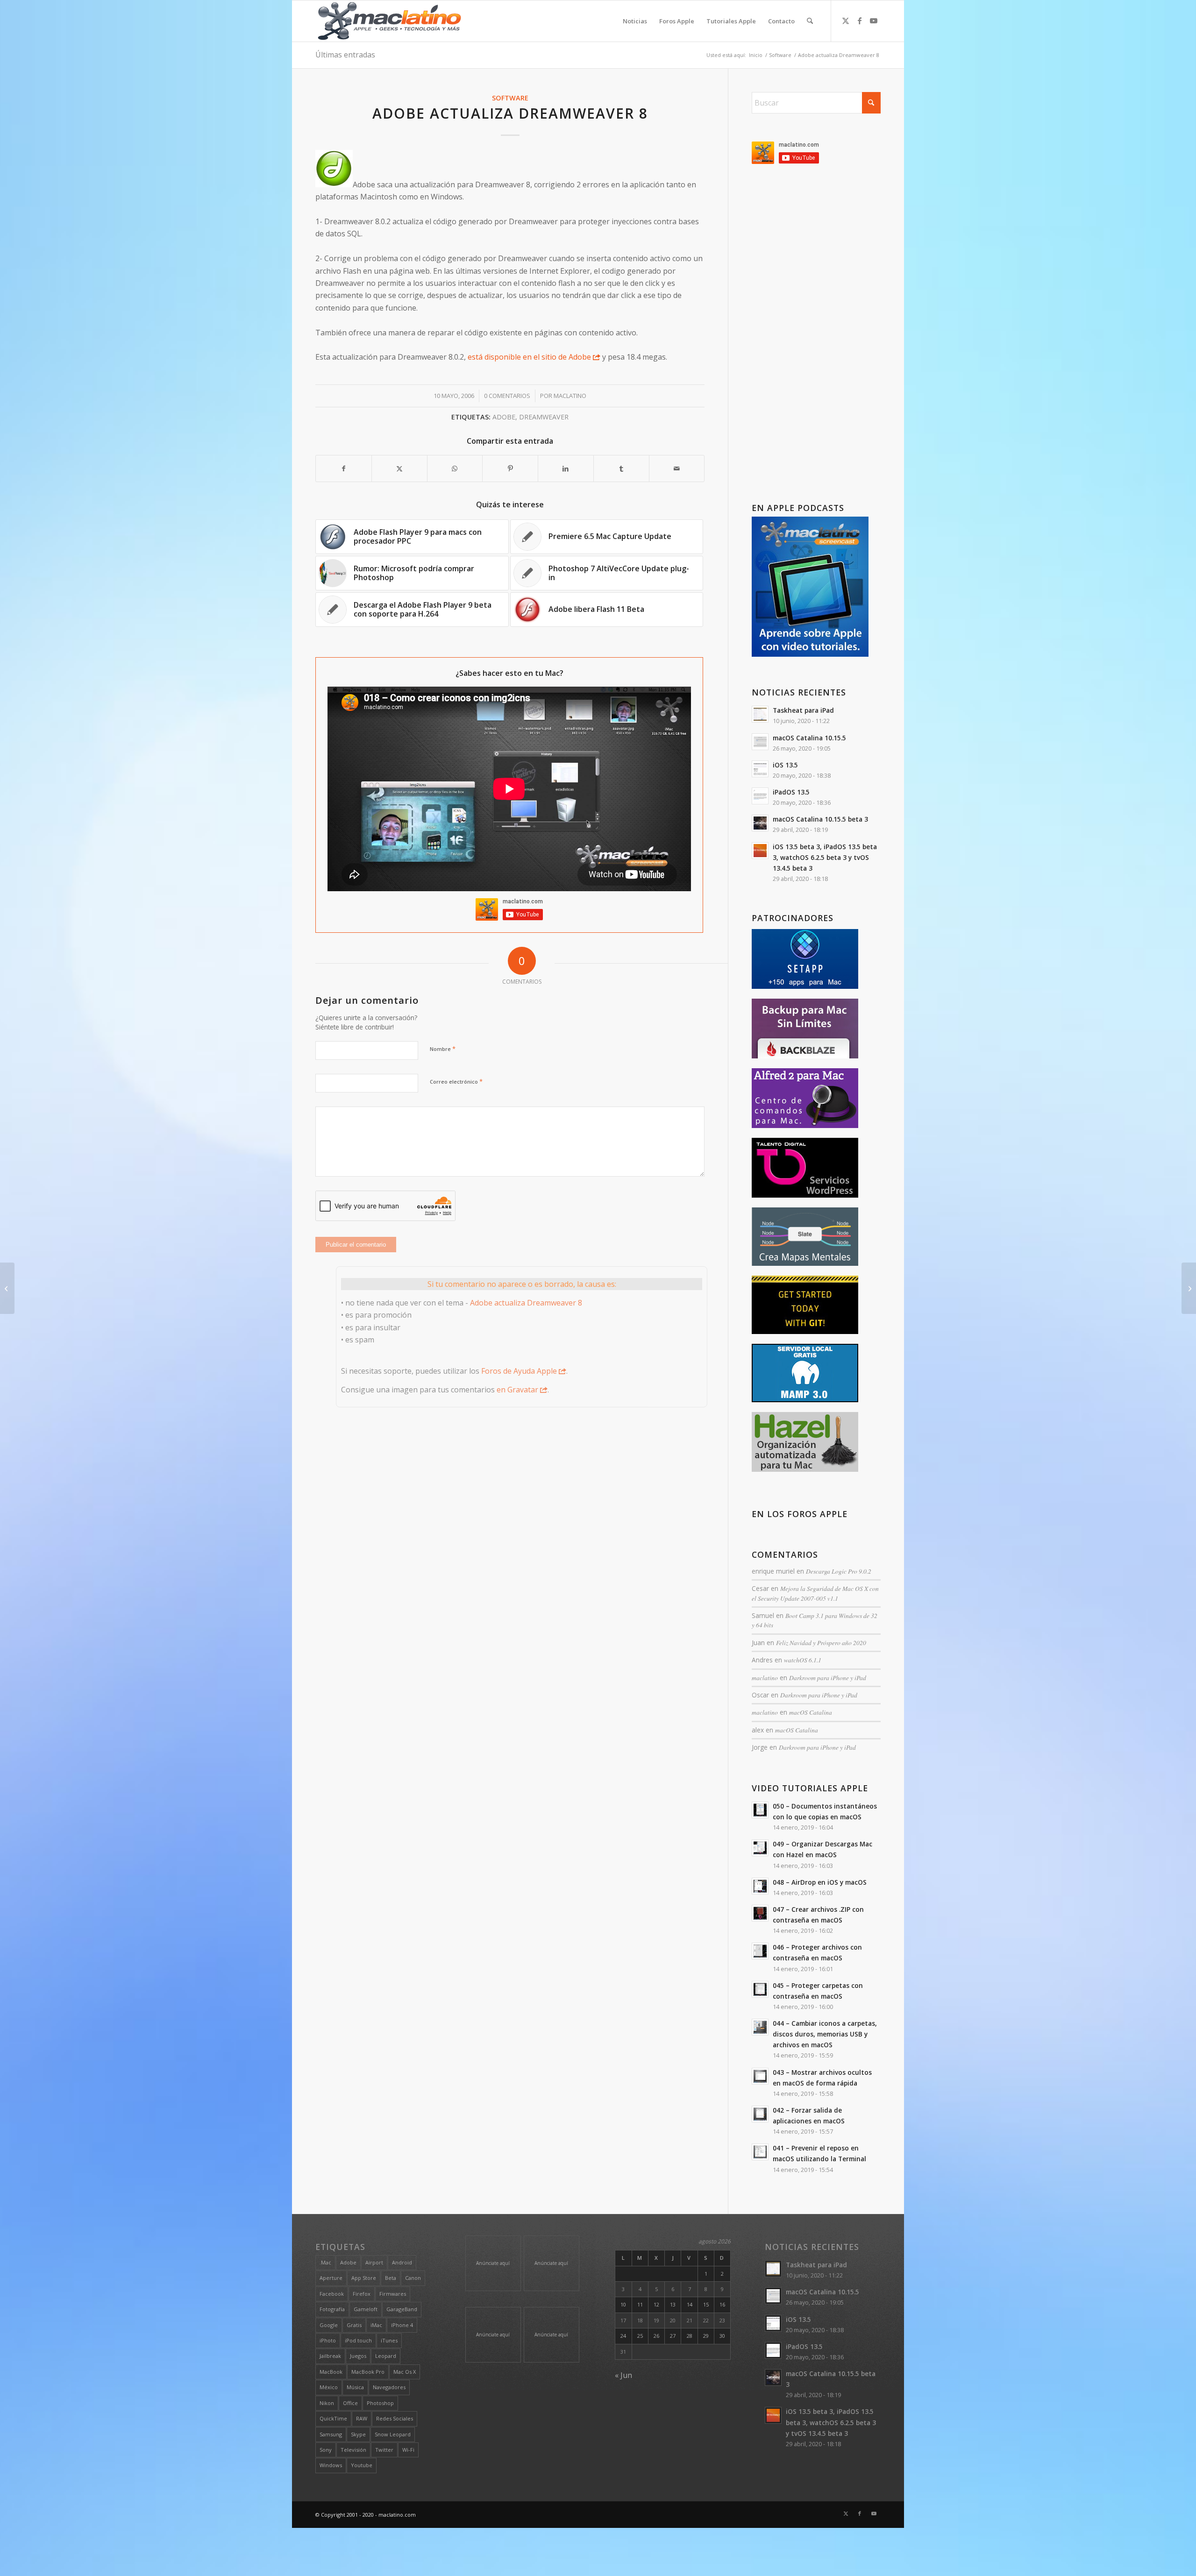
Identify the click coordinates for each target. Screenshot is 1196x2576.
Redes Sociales (395, 2418)
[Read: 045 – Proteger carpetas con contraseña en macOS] (760, 1989)
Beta (391, 2278)
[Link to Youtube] (874, 21)
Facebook (332, 2294)
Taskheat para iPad (803, 710)
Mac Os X (405, 2372)
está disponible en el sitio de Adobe (529, 357)
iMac (376, 2325)
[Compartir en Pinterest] (510, 468)
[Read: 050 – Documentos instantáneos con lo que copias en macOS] (760, 1810)
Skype (358, 2434)
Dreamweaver (544, 417)
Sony (326, 2450)
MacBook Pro (368, 2372)
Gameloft (366, 2309)
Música (355, 2387)
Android (402, 2262)
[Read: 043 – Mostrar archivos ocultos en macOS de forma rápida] (760, 2076)
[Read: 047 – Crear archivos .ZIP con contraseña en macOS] (760, 1913)
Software (510, 98)
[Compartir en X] (399, 468)
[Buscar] (810, 21)
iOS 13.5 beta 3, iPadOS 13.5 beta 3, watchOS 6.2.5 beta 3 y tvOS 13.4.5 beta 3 (825, 857)
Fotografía (332, 2309)
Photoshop (380, 2403)
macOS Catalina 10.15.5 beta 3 (820, 819)
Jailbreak (330, 2356)
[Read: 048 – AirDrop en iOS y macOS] (760, 1886)
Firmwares (393, 2294)
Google (329, 2325)
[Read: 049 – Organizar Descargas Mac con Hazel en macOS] (760, 1848)
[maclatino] (389, 21)
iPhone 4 (402, 2325)
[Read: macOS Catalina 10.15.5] (760, 742)
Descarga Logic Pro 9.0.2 (839, 1571)
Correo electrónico (456, 1081)
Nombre (443, 1049)
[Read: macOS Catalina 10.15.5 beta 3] (760, 823)
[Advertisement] (816, 335)
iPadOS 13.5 (791, 792)
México (329, 2387)
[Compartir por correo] (677, 468)
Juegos (358, 2356)
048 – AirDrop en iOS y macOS (820, 1882)
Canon (413, 2278)
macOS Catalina (811, 1712)
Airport (374, 2262)
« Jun (623, 2375)
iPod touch (358, 2340)
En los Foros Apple (800, 1514)
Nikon (327, 2403)
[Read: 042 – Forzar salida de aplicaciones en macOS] (760, 2114)
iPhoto (328, 2340)
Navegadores (389, 2387)
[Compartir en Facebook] (344, 468)
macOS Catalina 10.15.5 (809, 738)
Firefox (362, 2294)
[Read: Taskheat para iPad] (760, 714)
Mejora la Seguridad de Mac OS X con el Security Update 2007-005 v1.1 (815, 1593)
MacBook (331, 2372)
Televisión (353, 2450)
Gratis (354, 2325)
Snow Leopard (393, 2434)
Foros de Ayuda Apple (519, 1371)
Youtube (362, 2465)
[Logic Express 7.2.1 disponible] (7, 1288)
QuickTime (333, 2418)
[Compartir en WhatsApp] (455, 468)
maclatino (570, 396)
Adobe (504, 417)
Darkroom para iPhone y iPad (828, 1678)
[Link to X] (846, 21)
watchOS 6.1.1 (803, 1660)
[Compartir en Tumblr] (621, 468)
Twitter (384, 2450)
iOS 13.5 (785, 765)
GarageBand (402, 2309)
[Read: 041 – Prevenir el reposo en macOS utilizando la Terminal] (760, 2152)
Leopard (386, 2356)
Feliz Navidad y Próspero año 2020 (821, 1643)
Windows (331, 2465)
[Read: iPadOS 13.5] (760, 796)
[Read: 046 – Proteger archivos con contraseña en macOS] (760, 1951)
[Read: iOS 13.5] (760, 769)
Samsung (331, 2434)
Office (350, 2403)
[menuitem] (635, 21)
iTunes (389, 2340)
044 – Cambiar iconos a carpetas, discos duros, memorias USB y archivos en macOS (825, 2034)
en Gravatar (517, 1390)
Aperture (331, 2278)
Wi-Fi (408, 2450)
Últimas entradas (345, 55)
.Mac (325, 2262)
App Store (364, 2278)
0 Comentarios (507, 396)
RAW (362, 2418)
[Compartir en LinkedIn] (566, 468)
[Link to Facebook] (860, 21)
